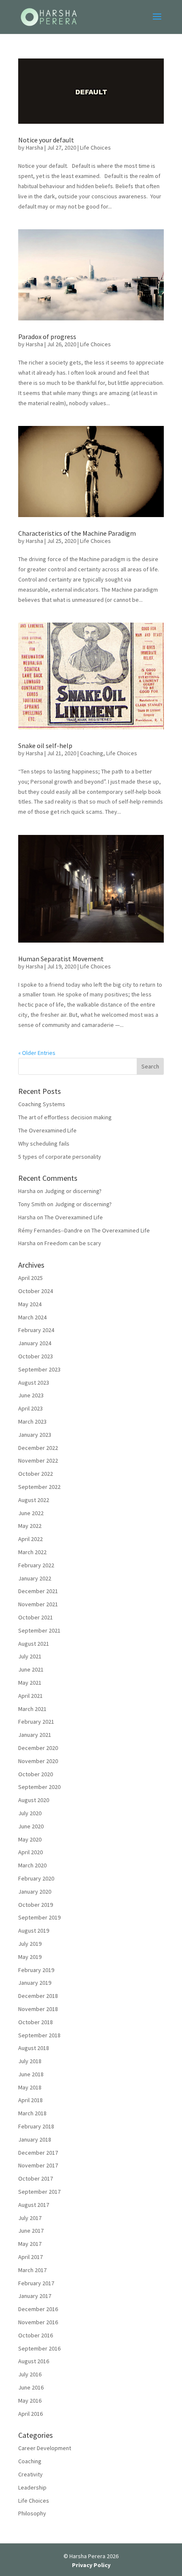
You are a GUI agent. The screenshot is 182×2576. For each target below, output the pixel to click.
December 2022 (38, 1448)
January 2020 (35, 1892)
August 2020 (34, 1800)
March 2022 (32, 1552)
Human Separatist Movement (61, 959)
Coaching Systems (42, 1104)
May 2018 (30, 2087)
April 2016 (30, 2414)
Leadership (32, 2487)
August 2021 (34, 1644)
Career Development (45, 2448)
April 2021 (30, 1696)
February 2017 (36, 2283)
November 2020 (38, 1761)
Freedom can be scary (73, 1243)
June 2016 (31, 2387)
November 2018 (38, 2009)
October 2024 (36, 1291)
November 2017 (38, 2165)
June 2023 (31, 1395)
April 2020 (30, 1852)
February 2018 (36, 2126)
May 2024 (30, 1304)
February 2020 (36, 1878)
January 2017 (35, 2296)
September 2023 (39, 1369)
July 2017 (30, 2218)
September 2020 (39, 1787)
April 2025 (30, 1278)
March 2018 (32, 2113)
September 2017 (39, 2192)
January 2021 (35, 1735)
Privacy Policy (91, 2565)
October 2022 (36, 1474)
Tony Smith (32, 1204)
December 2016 (38, 2309)
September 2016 (39, 2348)
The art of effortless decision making (65, 1117)
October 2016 (36, 2335)
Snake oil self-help (45, 746)
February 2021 (36, 1722)
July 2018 (30, 2061)
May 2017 (30, 2244)
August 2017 (34, 2205)
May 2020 (30, 1839)
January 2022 (35, 1578)
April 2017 (30, 2257)
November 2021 (38, 1604)
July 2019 (30, 1944)
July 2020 (30, 1813)
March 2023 (32, 1422)
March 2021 (32, 1709)
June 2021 (31, 1669)
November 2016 (38, 2322)
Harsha (34, 147)
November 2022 (38, 1460)
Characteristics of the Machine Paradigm (77, 533)
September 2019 (39, 1917)
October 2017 (36, 2178)
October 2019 (36, 1905)
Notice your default (46, 140)
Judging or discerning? (73, 1191)
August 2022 (34, 1500)
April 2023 (30, 1408)
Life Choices (95, 147)
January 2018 (35, 2139)
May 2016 (30, 2401)
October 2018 (36, 2022)
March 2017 (32, 2270)
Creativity (30, 2474)
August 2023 (34, 1383)
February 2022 (36, 1565)
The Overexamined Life (47, 1130)
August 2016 (34, 2361)
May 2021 (30, 1683)
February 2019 (36, 1970)
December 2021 (38, 1591)
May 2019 (30, 1957)
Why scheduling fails (44, 1143)
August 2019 (34, 1931)
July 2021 (30, 1656)
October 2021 (36, 1617)
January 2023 (35, 1435)
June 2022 (31, 1513)
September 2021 (39, 1630)
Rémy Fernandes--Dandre (50, 1230)
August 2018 (34, 2048)
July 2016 (30, 2374)
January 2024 (35, 1343)
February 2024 (36, 1330)
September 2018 (39, 2035)
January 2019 (35, 1983)
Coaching (92, 753)
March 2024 (32, 1317)
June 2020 (31, 1826)
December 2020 (38, 1748)
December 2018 (38, 1996)
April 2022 (30, 1539)
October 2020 (36, 1774)
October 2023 (36, 1356)
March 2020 (32, 1865)
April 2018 (30, 2100)
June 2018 (31, 2074)
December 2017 (38, 2153)
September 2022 (39, 1487)
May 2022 (30, 1526)
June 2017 (31, 2231)
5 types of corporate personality (60, 1157)
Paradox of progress (47, 337)
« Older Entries (37, 1053)
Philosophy (32, 2513)
